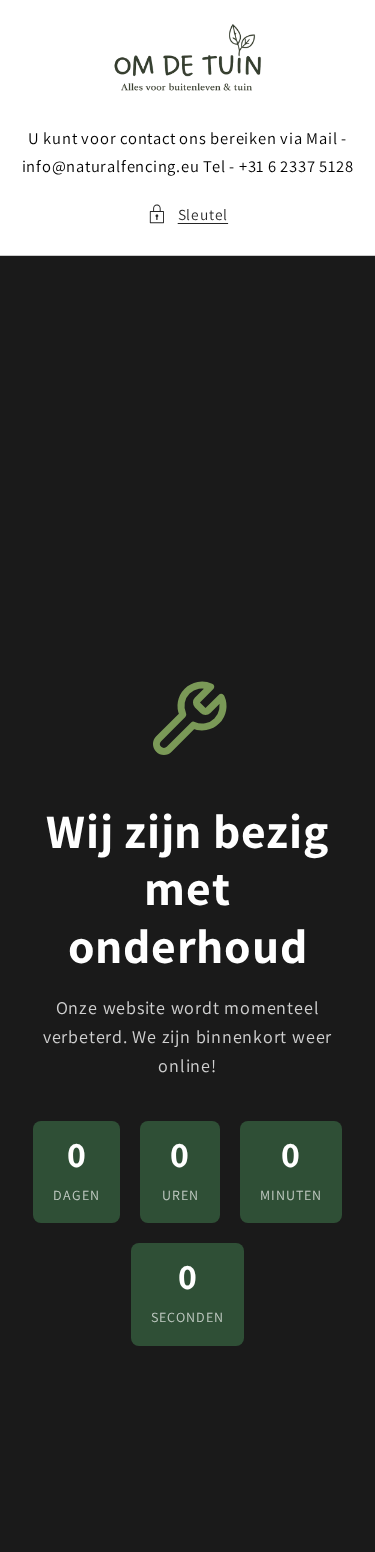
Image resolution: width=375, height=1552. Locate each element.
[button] (187, 214)
